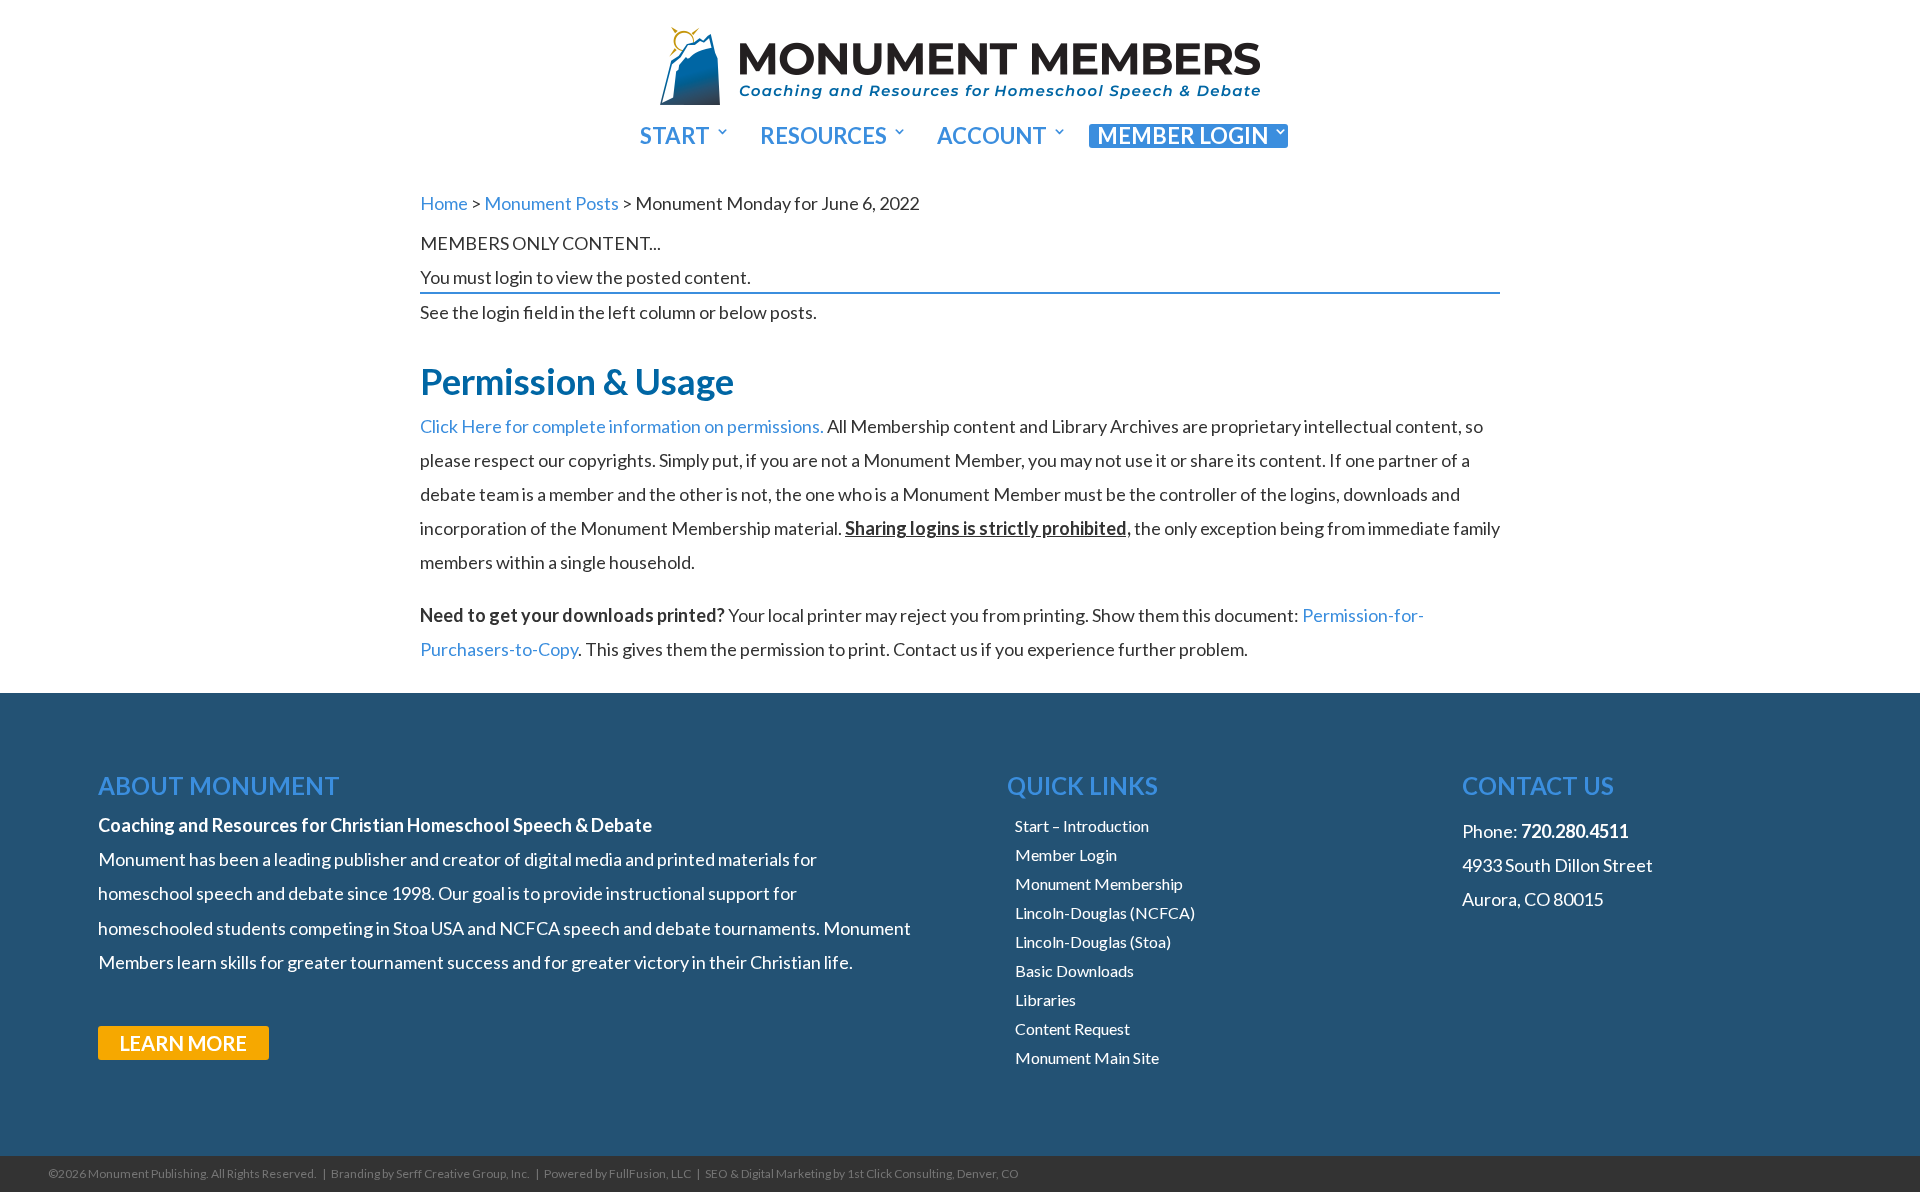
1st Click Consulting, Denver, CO (933, 1173)
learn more (183, 1043)
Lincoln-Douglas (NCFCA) (1105, 912)
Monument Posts (551, 203)
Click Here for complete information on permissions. (622, 426)
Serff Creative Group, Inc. (463, 1173)
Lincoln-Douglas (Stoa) (1093, 941)
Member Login (1182, 136)
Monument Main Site (1087, 1057)
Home (444, 203)
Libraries (1045, 999)
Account (992, 136)
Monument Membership (1099, 883)
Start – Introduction (1082, 825)
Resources (823, 136)
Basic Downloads (1074, 970)
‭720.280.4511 (1575, 831)
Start (675, 136)
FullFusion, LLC (650, 1173)
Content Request (1072, 1028)
